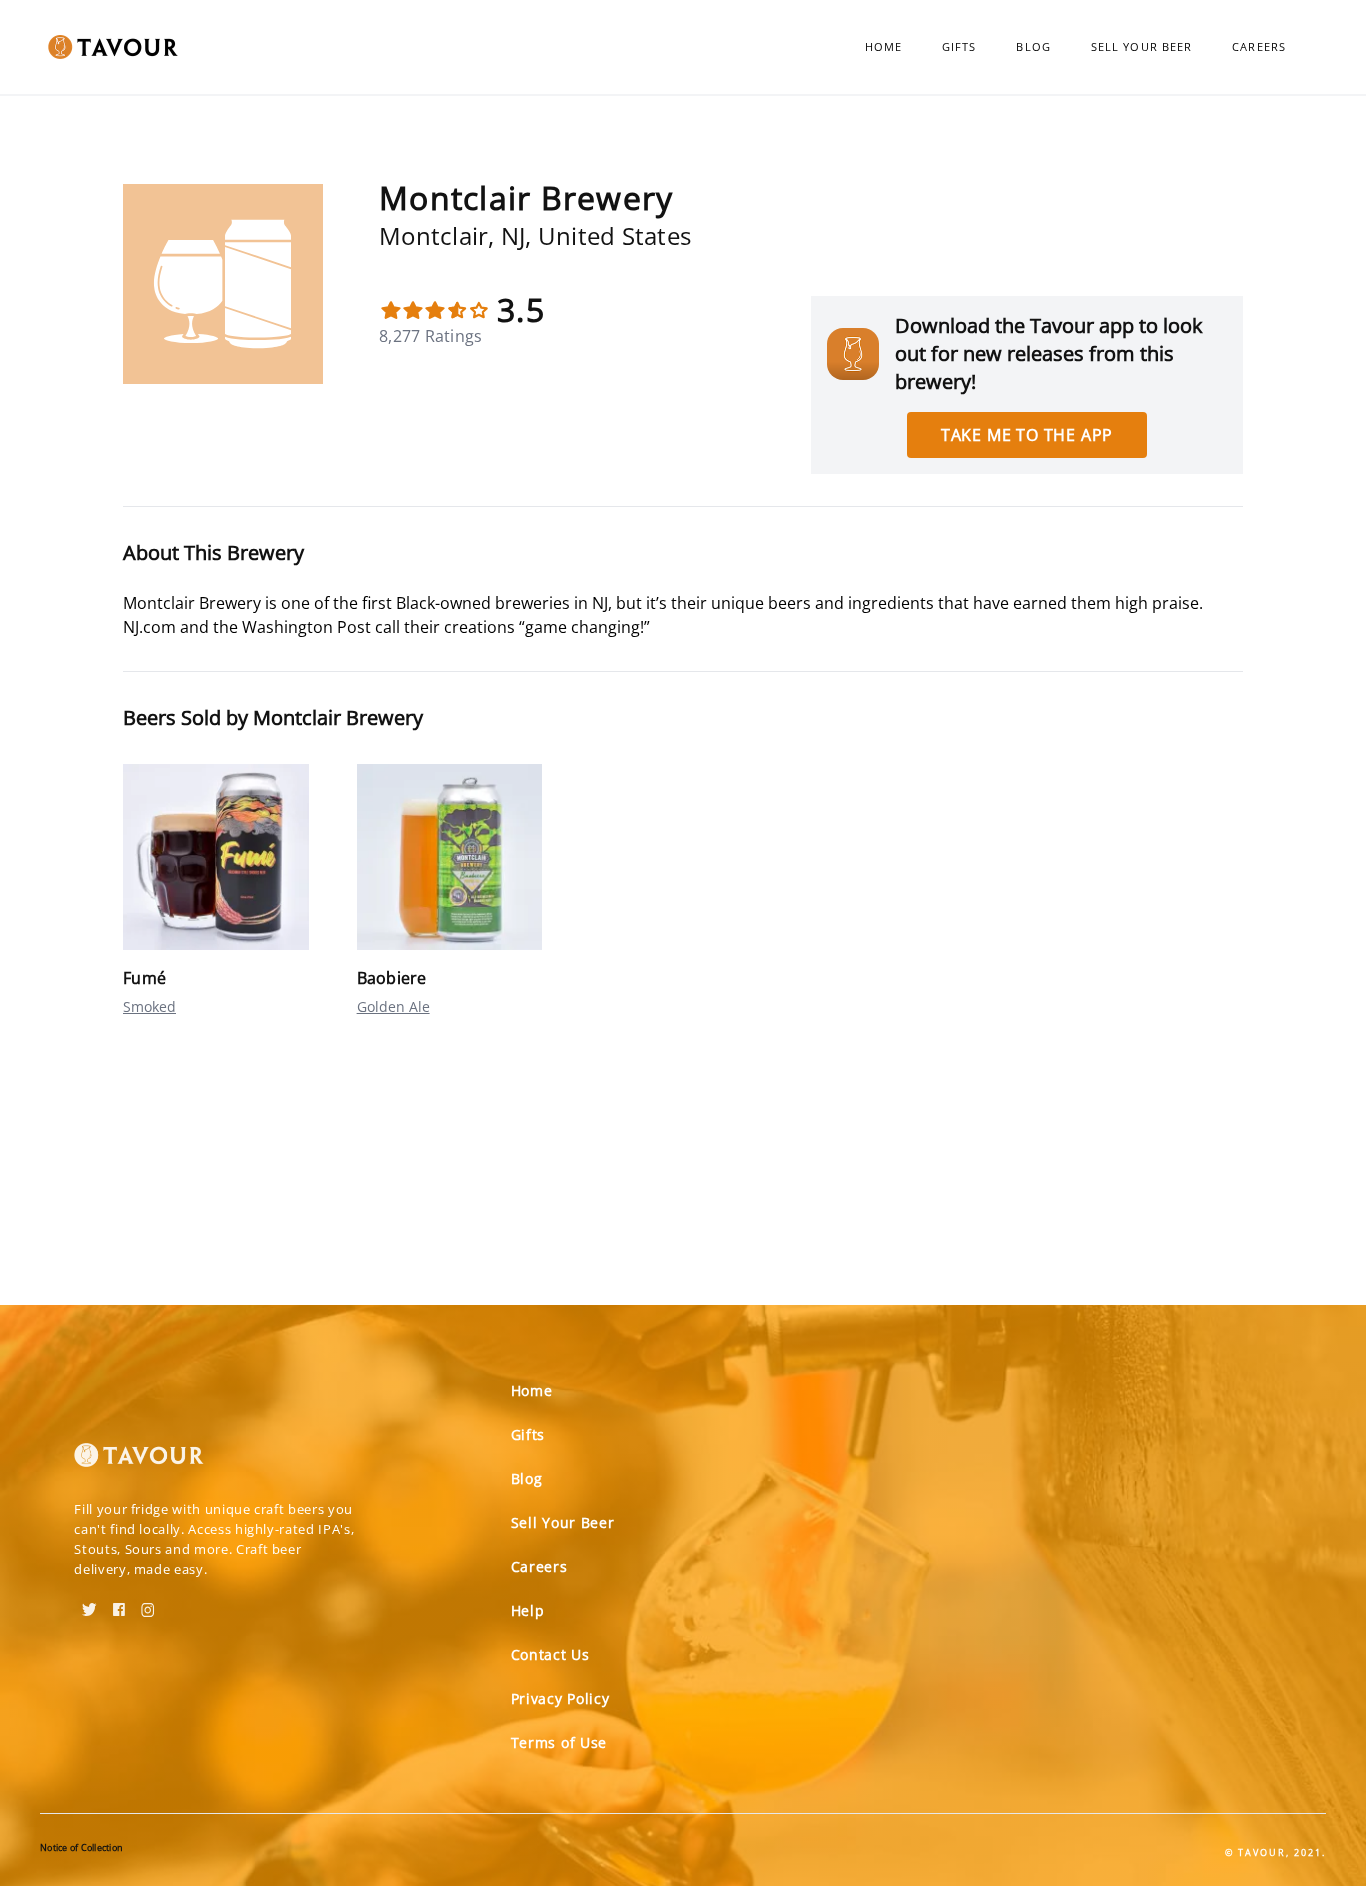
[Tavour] (139, 1463)
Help (528, 1610)
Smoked (149, 1006)
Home (883, 46)
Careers (1259, 46)
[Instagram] (148, 1603)
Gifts (959, 46)
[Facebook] (119, 1603)
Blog (1033, 46)
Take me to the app (1027, 435)
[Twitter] (89, 1603)
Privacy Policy (560, 1698)
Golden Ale (393, 1006)
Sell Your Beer (1141, 46)
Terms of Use (559, 1742)
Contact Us (550, 1654)
